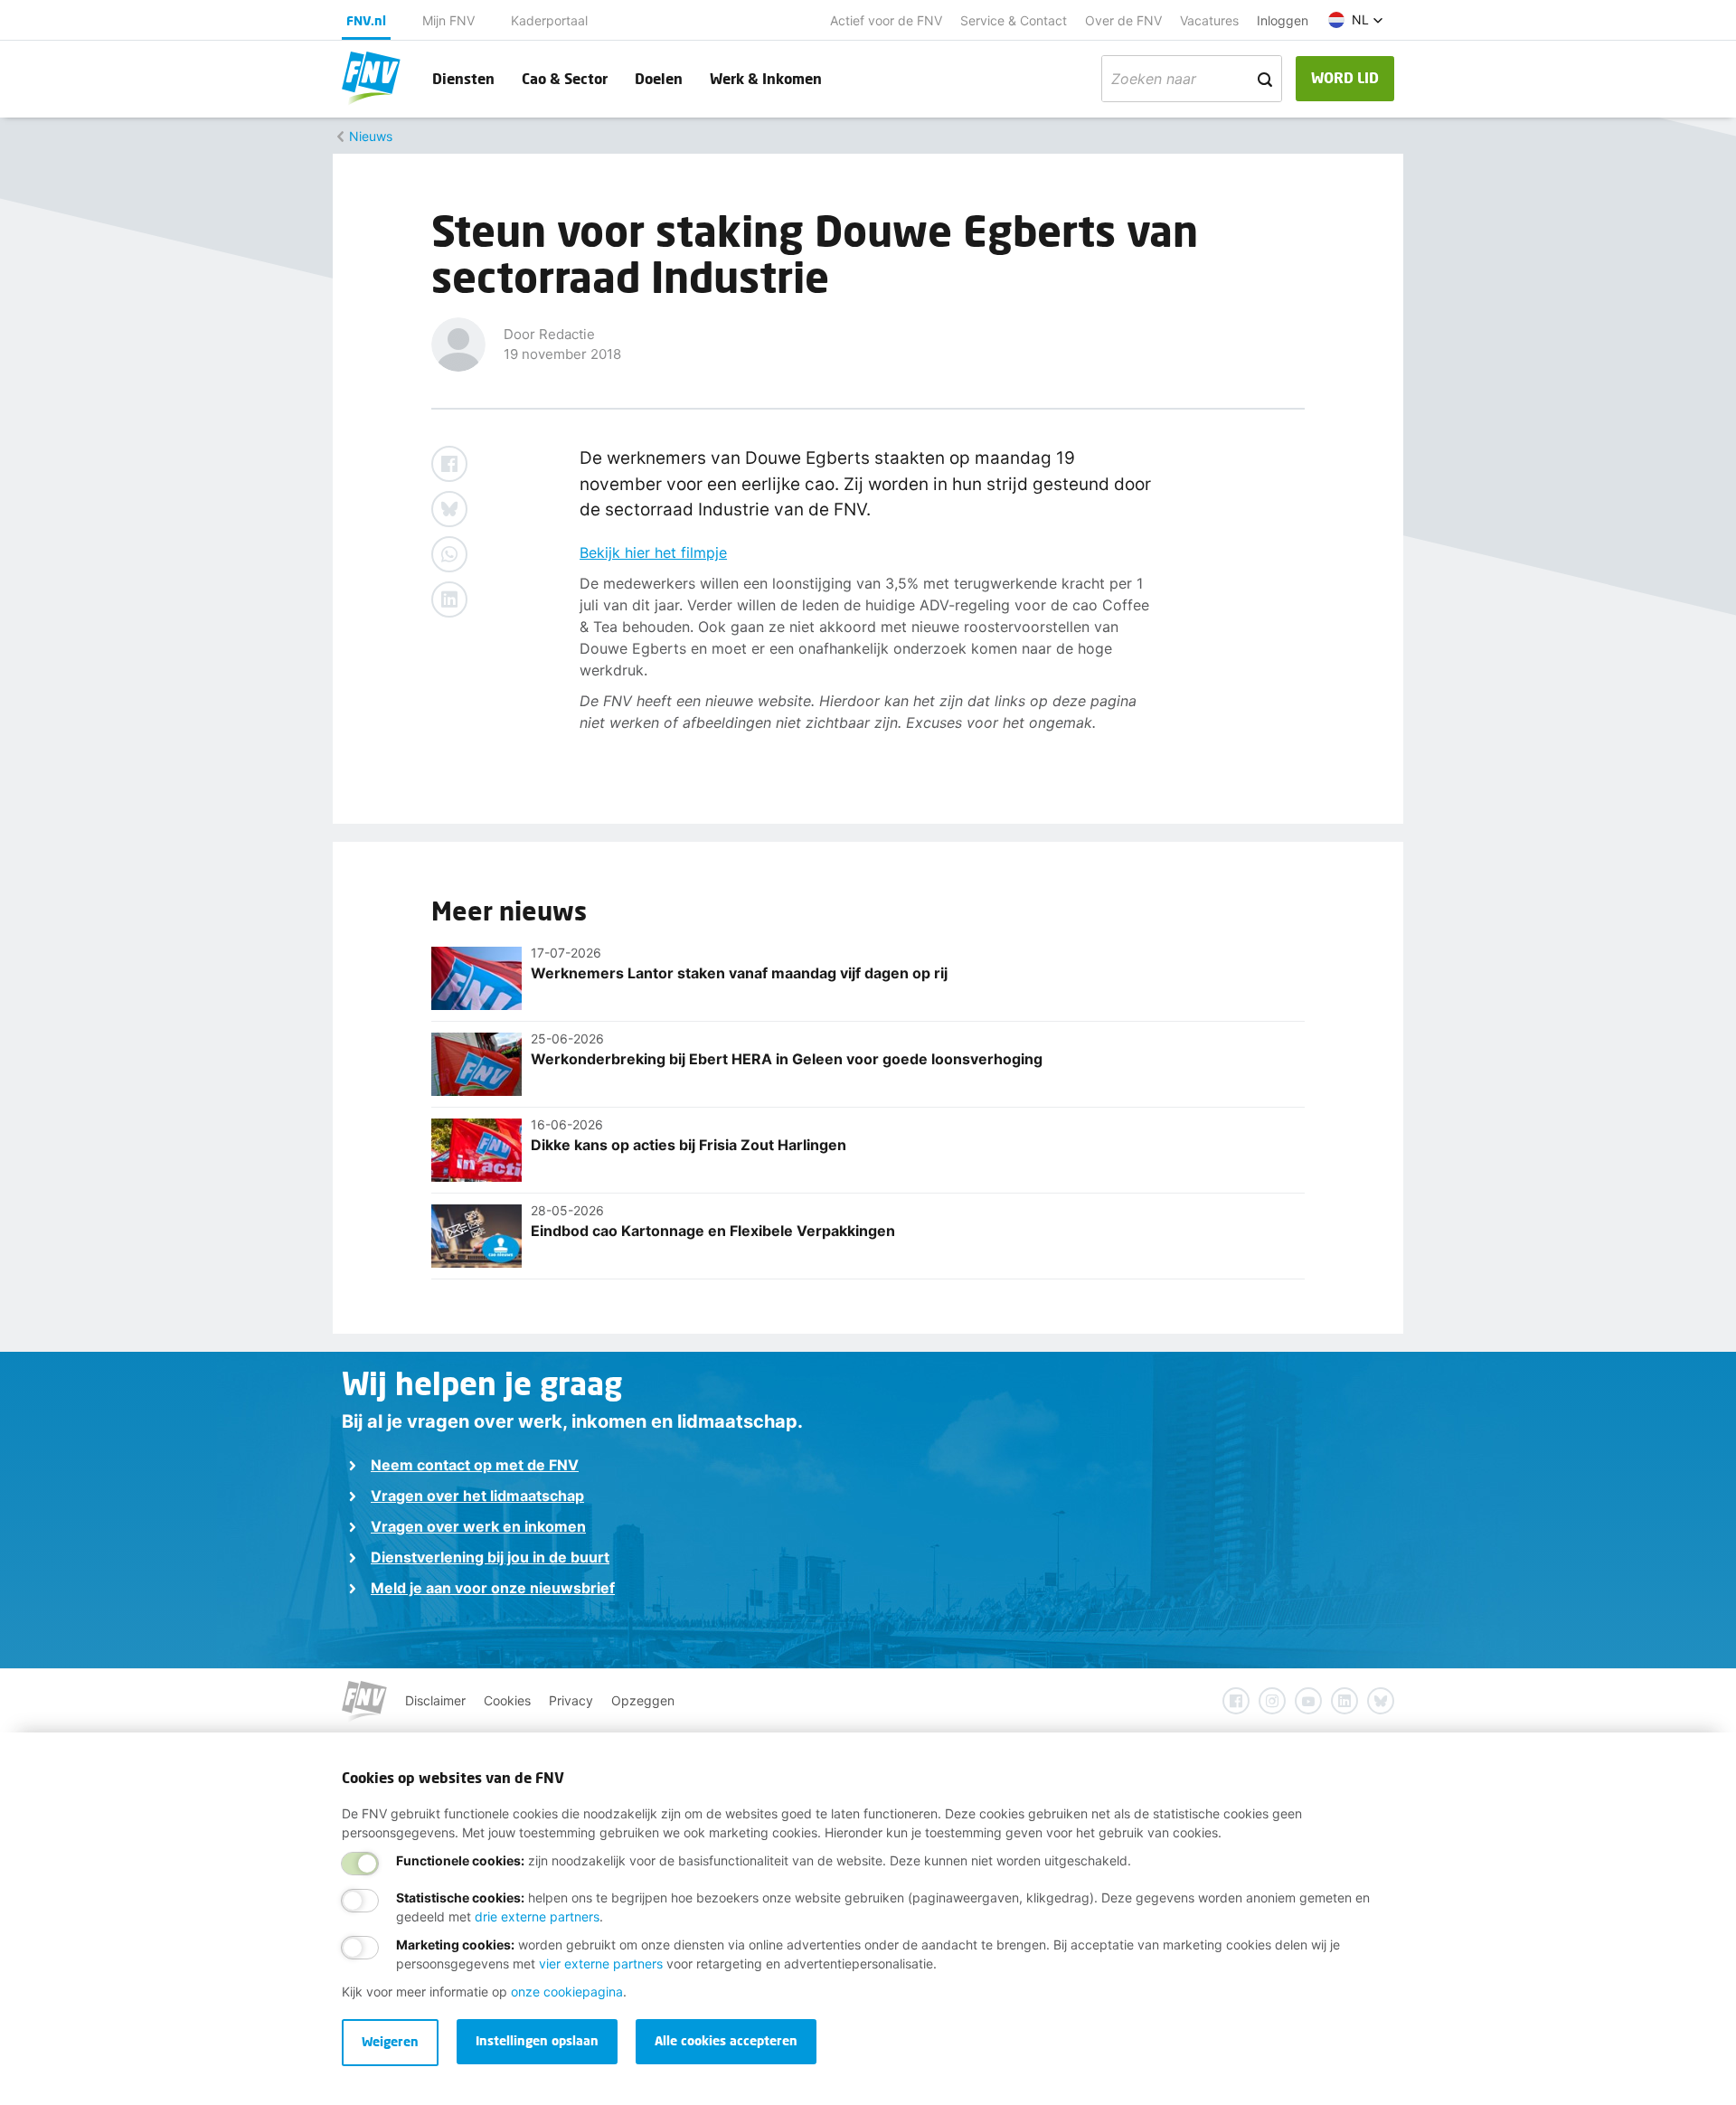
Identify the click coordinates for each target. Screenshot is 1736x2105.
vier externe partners (601, 1963)
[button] (1356, 20)
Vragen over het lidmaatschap (477, 1496)
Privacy (571, 1700)
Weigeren (390, 2041)
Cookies (507, 1700)
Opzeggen (643, 1700)
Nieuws (371, 136)
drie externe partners (537, 1916)
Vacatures (1209, 20)
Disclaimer (435, 1700)
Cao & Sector (565, 78)
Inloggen (1283, 20)
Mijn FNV (448, 20)
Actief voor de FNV (886, 20)
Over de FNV (1123, 20)
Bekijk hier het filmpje (653, 552)
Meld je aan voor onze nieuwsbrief (493, 1588)
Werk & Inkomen (766, 78)
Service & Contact (1014, 20)
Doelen (659, 78)
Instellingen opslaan (537, 2040)
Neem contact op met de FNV (475, 1465)
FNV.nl (366, 20)
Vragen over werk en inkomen (478, 1526)
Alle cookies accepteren (726, 2040)
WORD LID (1345, 77)
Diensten (463, 78)
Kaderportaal (549, 20)
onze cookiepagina (567, 1992)
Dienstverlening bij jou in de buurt (490, 1557)
